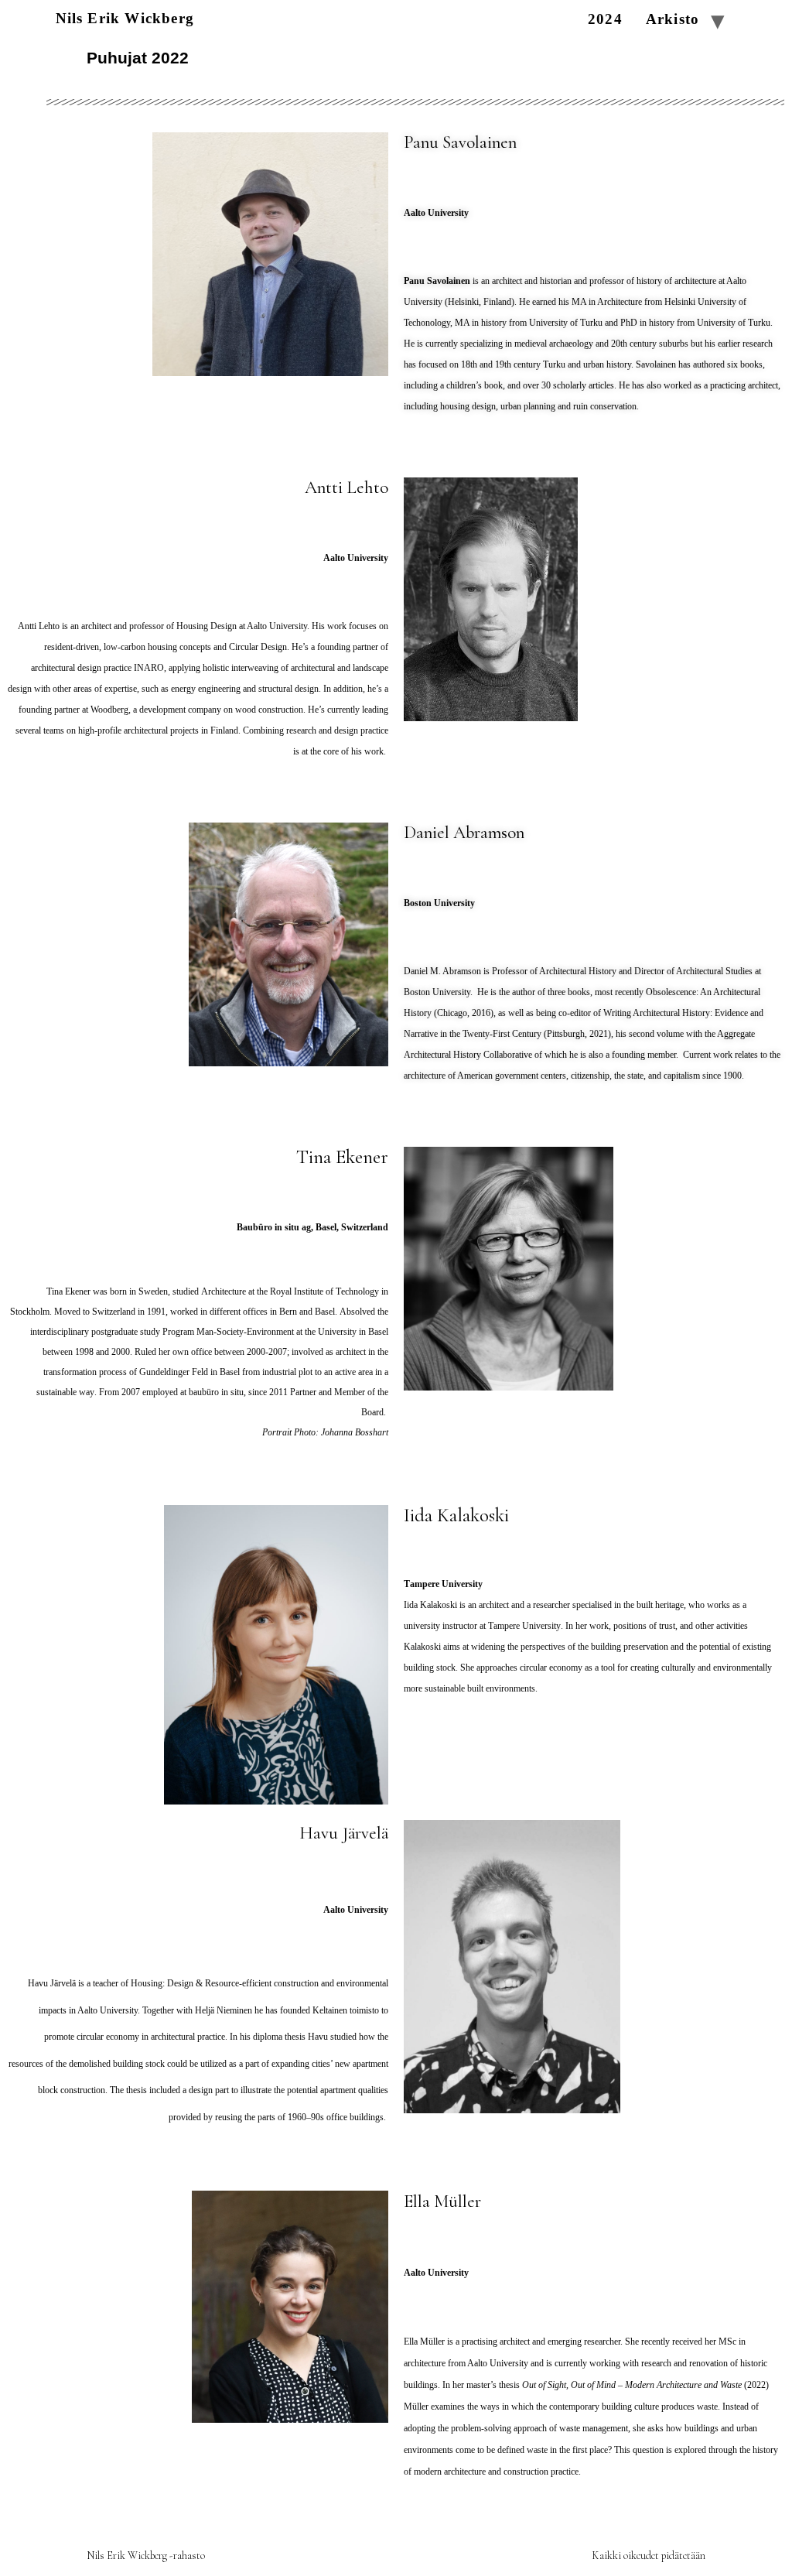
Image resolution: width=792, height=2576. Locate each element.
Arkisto (673, 20)
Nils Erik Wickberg (125, 18)
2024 (605, 20)
